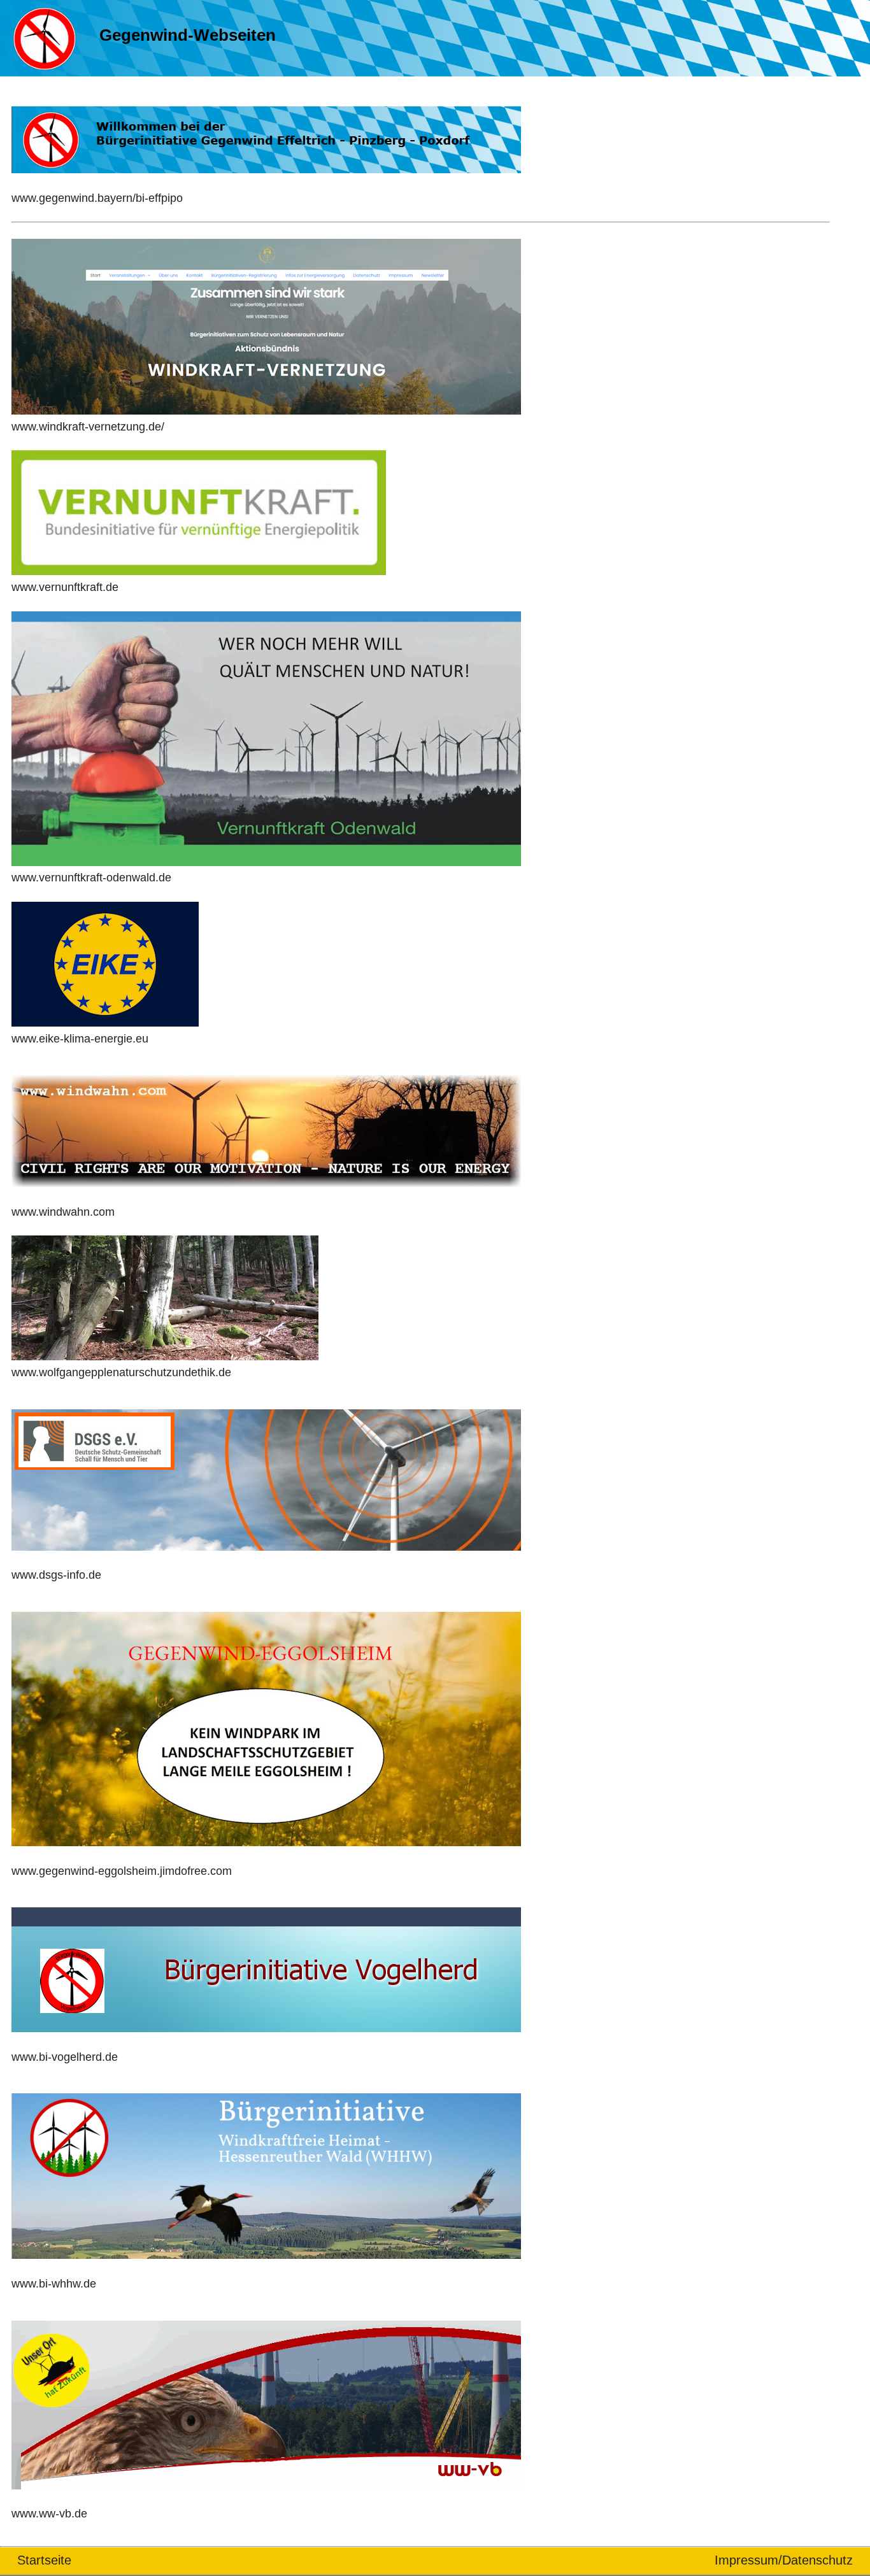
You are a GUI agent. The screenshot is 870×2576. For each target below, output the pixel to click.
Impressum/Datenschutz (784, 2560)
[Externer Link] (273, 182)
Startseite (44, 2560)
